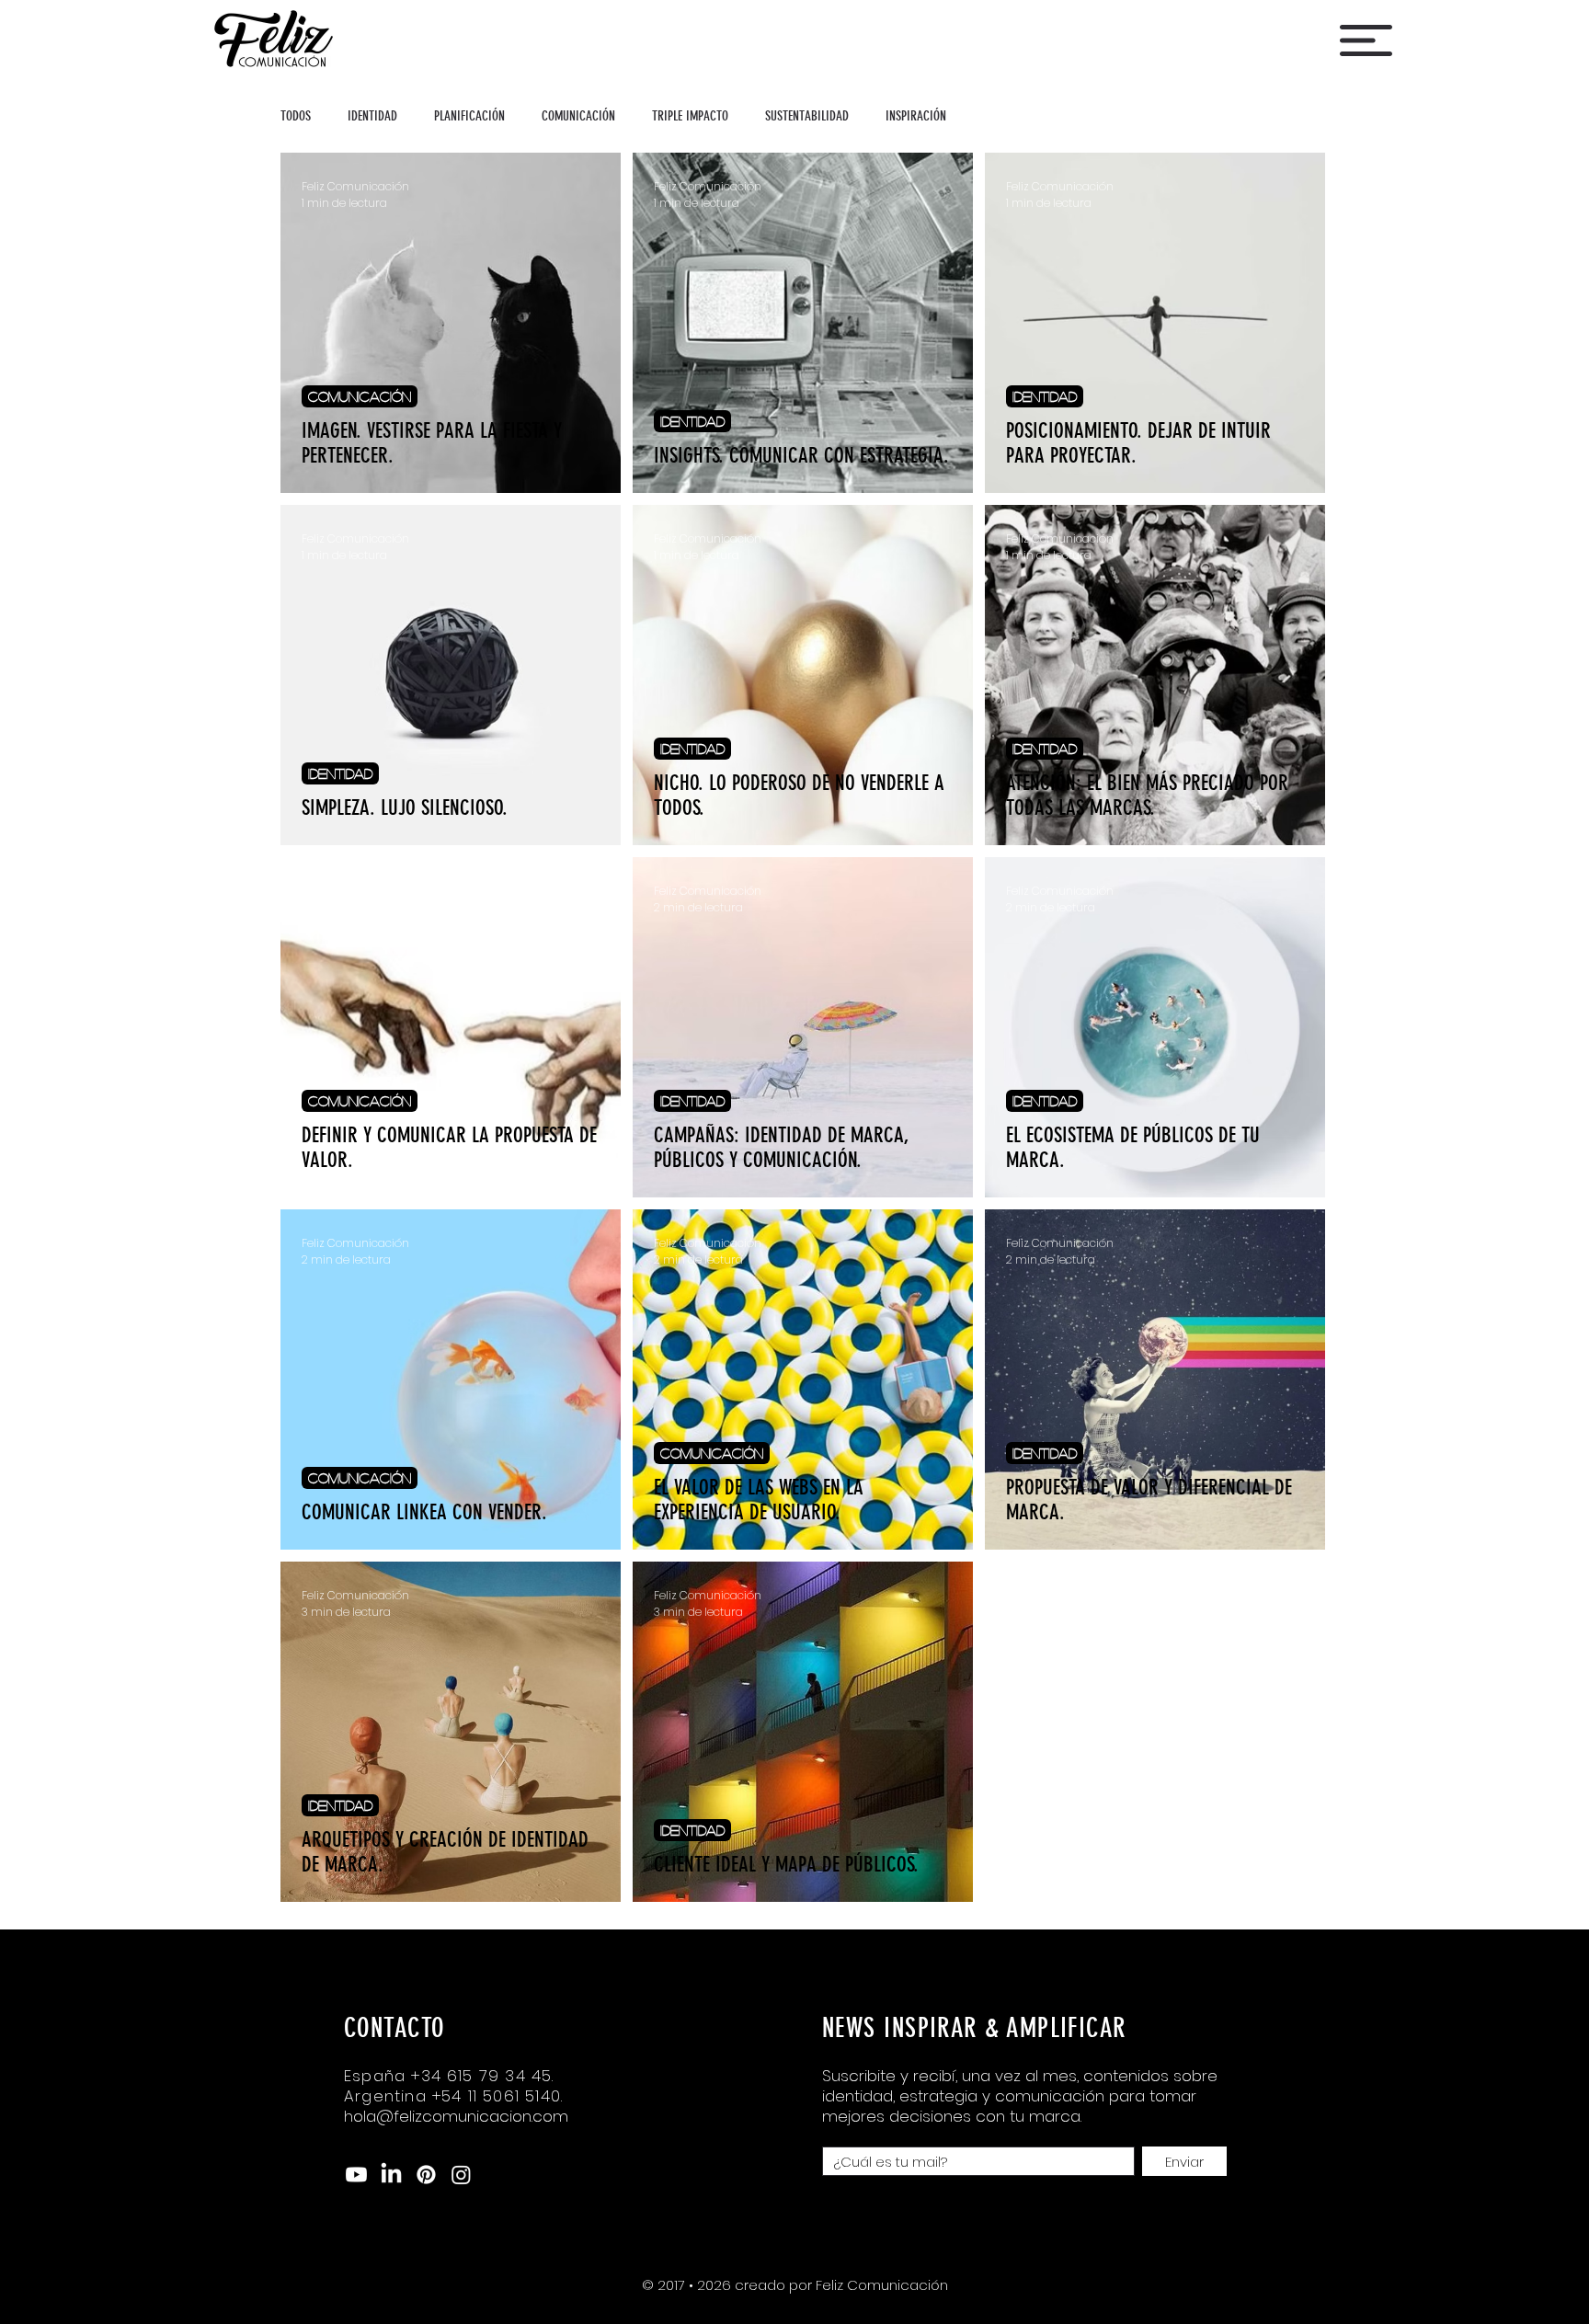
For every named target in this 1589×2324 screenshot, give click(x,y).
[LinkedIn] (391, 2175)
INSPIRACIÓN (916, 116)
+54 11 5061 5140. (497, 2096)
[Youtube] (356, 2175)
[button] (1366, 40)
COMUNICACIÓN (578, 116)
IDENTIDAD (372, 116)
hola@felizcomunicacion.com (456, 2116)
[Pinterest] (426, 2175)
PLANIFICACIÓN (469, 116)
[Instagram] (461, 2175)
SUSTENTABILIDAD (807, 116)
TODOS (296, 116)
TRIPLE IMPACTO (690, 116)
